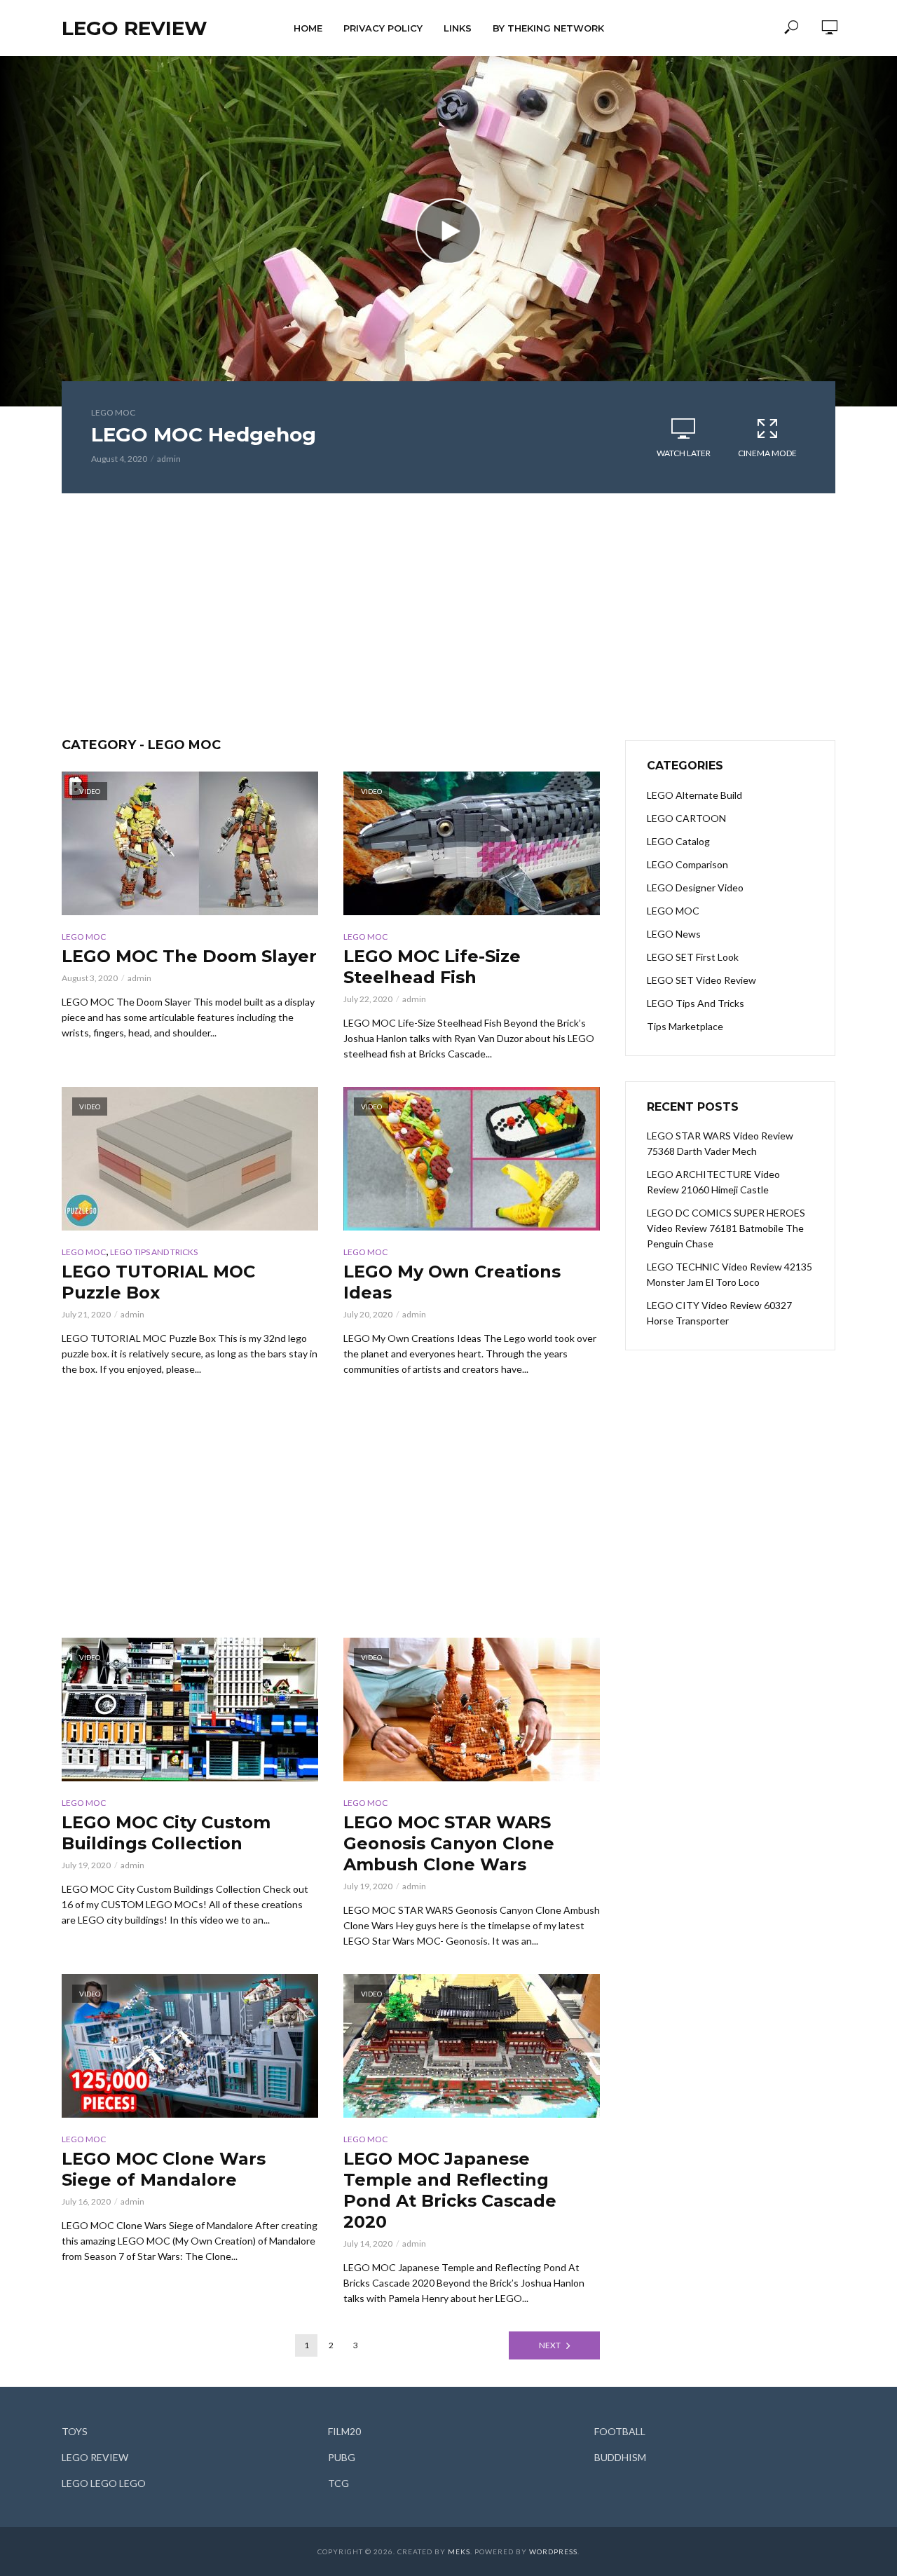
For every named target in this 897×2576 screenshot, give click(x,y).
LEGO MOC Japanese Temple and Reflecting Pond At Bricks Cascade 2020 (450, 2190)
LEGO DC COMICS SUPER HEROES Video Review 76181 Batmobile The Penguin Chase (726, 1228)
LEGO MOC (113, 412)
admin (169, 459)
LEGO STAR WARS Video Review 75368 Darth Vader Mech (720, 1143)
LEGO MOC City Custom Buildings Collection (166, 1833)
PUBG (342, 2457)
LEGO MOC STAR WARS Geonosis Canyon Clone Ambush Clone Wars (449, 1843)
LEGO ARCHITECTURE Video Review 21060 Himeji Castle (713, 1182)
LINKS (458, 28)
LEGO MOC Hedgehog (204, 434)
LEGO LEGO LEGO (104, 2483)
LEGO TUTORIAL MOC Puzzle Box (158, 1282)
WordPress (553, 2551)
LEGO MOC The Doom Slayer (189, 956)
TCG (338, 2483)
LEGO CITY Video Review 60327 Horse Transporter (719, 1313)
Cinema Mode (767, 453)
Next (550, 2345)
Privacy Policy (383, 28)
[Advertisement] (448, 617)
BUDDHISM (620, 2457)
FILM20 (344, 2431)
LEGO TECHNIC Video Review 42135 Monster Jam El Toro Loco (730, 1274)
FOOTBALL (620, 2431)
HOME (308, 28)
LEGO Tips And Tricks (154, 1252)
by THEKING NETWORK (548, 28)
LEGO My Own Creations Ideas (452, 1282)
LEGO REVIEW (135, 28)
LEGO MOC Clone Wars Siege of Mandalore (164, 2169)
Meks (459, 2551)
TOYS (75, 2431)
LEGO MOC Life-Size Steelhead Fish (432, 967)
